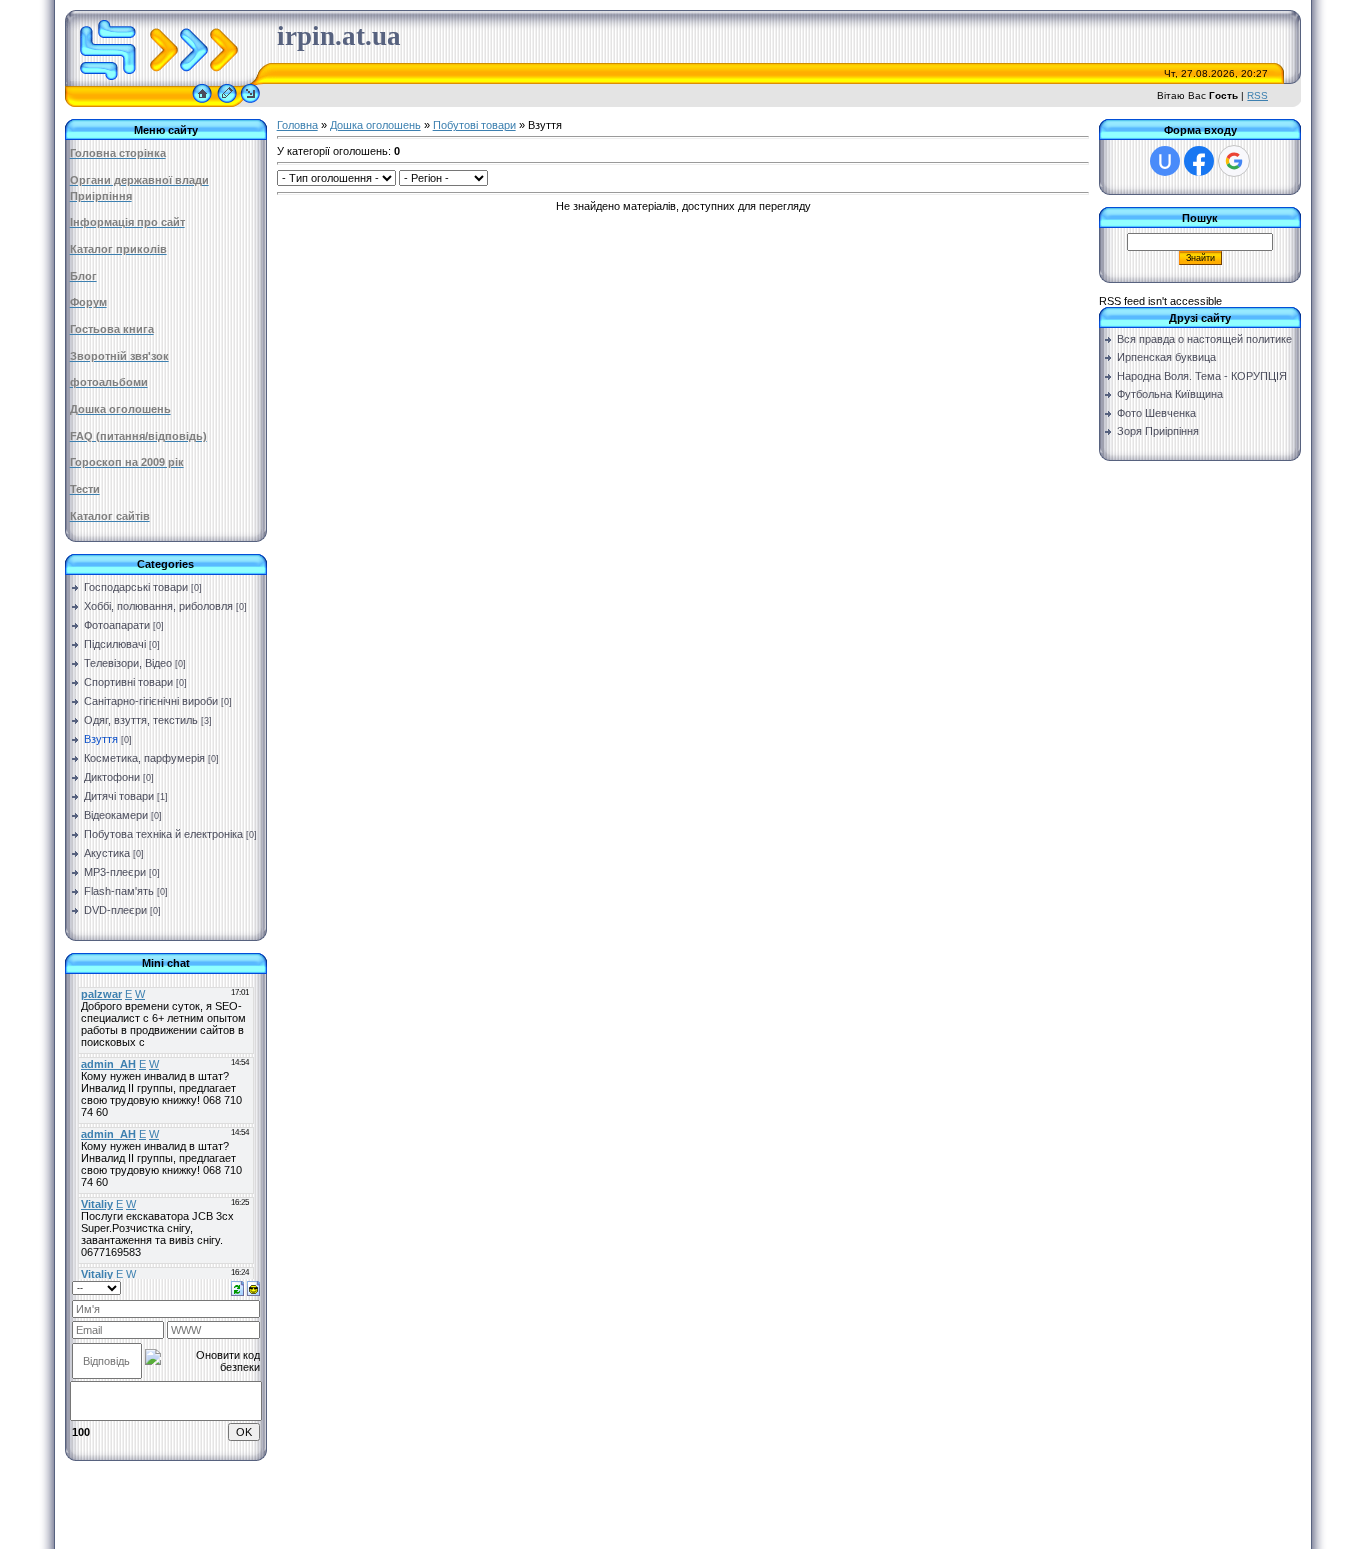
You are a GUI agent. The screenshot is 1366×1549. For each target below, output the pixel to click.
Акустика (107, 853)
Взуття (101, 739)
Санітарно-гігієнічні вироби (151, 701)
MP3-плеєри (115, 872)
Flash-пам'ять (119, 891)
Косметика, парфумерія (144, 758)
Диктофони (112, 777)
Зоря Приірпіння (1158, 431)
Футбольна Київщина (1170, 394)
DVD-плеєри (115, 910)
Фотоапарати (117, 625)
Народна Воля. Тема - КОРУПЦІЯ (1202, 376)
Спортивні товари (128, 682)
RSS (1257, 95)
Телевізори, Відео (128, 663)
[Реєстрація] (227, 103)
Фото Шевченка (1156, 413)
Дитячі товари (119, 796)
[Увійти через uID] (1165, 161)
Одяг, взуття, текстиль (141, 720)
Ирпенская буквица (1166, 357)
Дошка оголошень (375, 125)
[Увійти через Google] (1234, 161)
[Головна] (202, 103)
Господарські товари (136, 587)
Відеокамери (116, 815)
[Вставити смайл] (253, 1287)
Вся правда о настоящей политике (1204, 339)
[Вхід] (250, 103)
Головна (297, 125)
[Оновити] (237, 1287)
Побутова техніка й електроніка (163, 834)
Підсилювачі (115, 644)
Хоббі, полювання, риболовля (158, 606)
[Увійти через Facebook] (1199, 161)
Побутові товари (474, 125)
